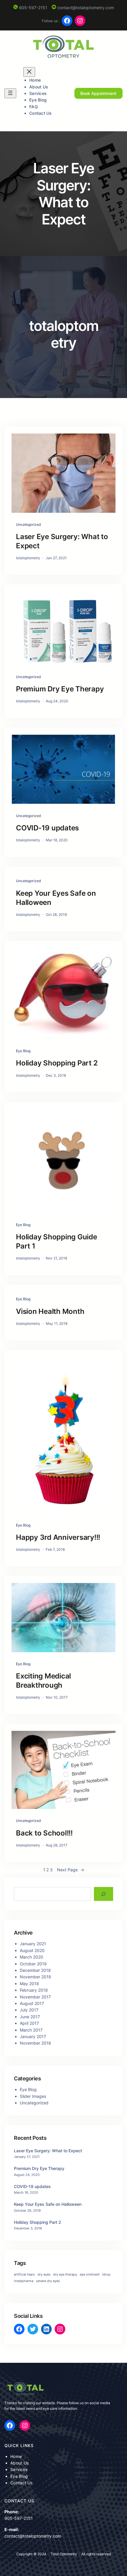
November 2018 (35, 1977)
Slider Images (33, 2096)
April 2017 (29, 2023)
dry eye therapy (65, 2275)
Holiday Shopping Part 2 (57, 1063)
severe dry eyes (48, 2281)
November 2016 (35, 2043)
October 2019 (33, 1964)
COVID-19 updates (47, 828)
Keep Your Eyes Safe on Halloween (56, 898)
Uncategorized (29, 524)
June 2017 (30, 2017)
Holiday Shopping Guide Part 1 (57, 1241)
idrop (106, 2275)
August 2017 (32, 2003)
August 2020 (32, 1950)
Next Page (71, 1870)
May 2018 (29, 1984)
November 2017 (35, 1997)
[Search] (104, 1894)
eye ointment (90, 2275)
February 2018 (34, 1990)
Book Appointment (98, 93)
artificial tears (24, 2275)
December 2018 (35, 1970)
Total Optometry (64, 2554)
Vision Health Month (50, 1311)
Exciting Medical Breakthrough (43, 1681)
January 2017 (33, 2036)
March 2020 (31, 1957)
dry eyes (44, 2275)
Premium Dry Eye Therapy (60, 689)
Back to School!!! (44, 1833)
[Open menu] (10, 93)
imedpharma (24, 2281)
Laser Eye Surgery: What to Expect (62, 541)
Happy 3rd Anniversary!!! (58, 1537)
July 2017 (29, 2010)
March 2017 (31, 2030)
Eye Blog (23, 1051)
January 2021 (33, 1944)
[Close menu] (29, 72)
